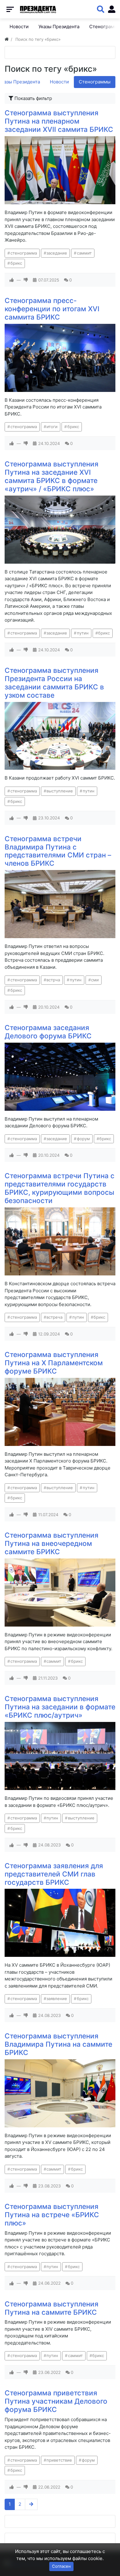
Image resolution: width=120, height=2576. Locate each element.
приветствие (59, 2460)
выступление (60, 791)
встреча (54, 1317)
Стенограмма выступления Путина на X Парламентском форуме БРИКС (54, 1363)
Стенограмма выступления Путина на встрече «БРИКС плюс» (52, 2215)
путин (83, 633)
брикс (16, 263)
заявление (57, 1999)
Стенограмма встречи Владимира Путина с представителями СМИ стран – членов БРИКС (58, 851)
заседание (57, 253)
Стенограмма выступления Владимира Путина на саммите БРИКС (58, 2044)
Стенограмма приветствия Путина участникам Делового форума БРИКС (56, 2401)
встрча (53, 980)
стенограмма (24, 253)
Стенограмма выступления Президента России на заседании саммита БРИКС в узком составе (54, 683)
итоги (52, 427)
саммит (84, 253)
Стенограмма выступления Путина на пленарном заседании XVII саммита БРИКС (59, 121)
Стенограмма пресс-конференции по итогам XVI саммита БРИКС (52, 309)
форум (83, 1139)
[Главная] (7, 39)
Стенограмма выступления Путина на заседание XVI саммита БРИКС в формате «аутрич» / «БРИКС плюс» (52, 476)
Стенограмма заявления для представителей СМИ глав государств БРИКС (54, 1874)
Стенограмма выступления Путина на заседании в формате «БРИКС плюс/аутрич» (60, 1707)
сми (95, 980)
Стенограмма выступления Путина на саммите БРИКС (52, 2308)
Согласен (61, 2566)
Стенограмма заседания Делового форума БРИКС (48, 1032)
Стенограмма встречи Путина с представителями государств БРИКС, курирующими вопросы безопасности (60, 1188)
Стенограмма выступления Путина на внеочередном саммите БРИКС (52, 1543)
